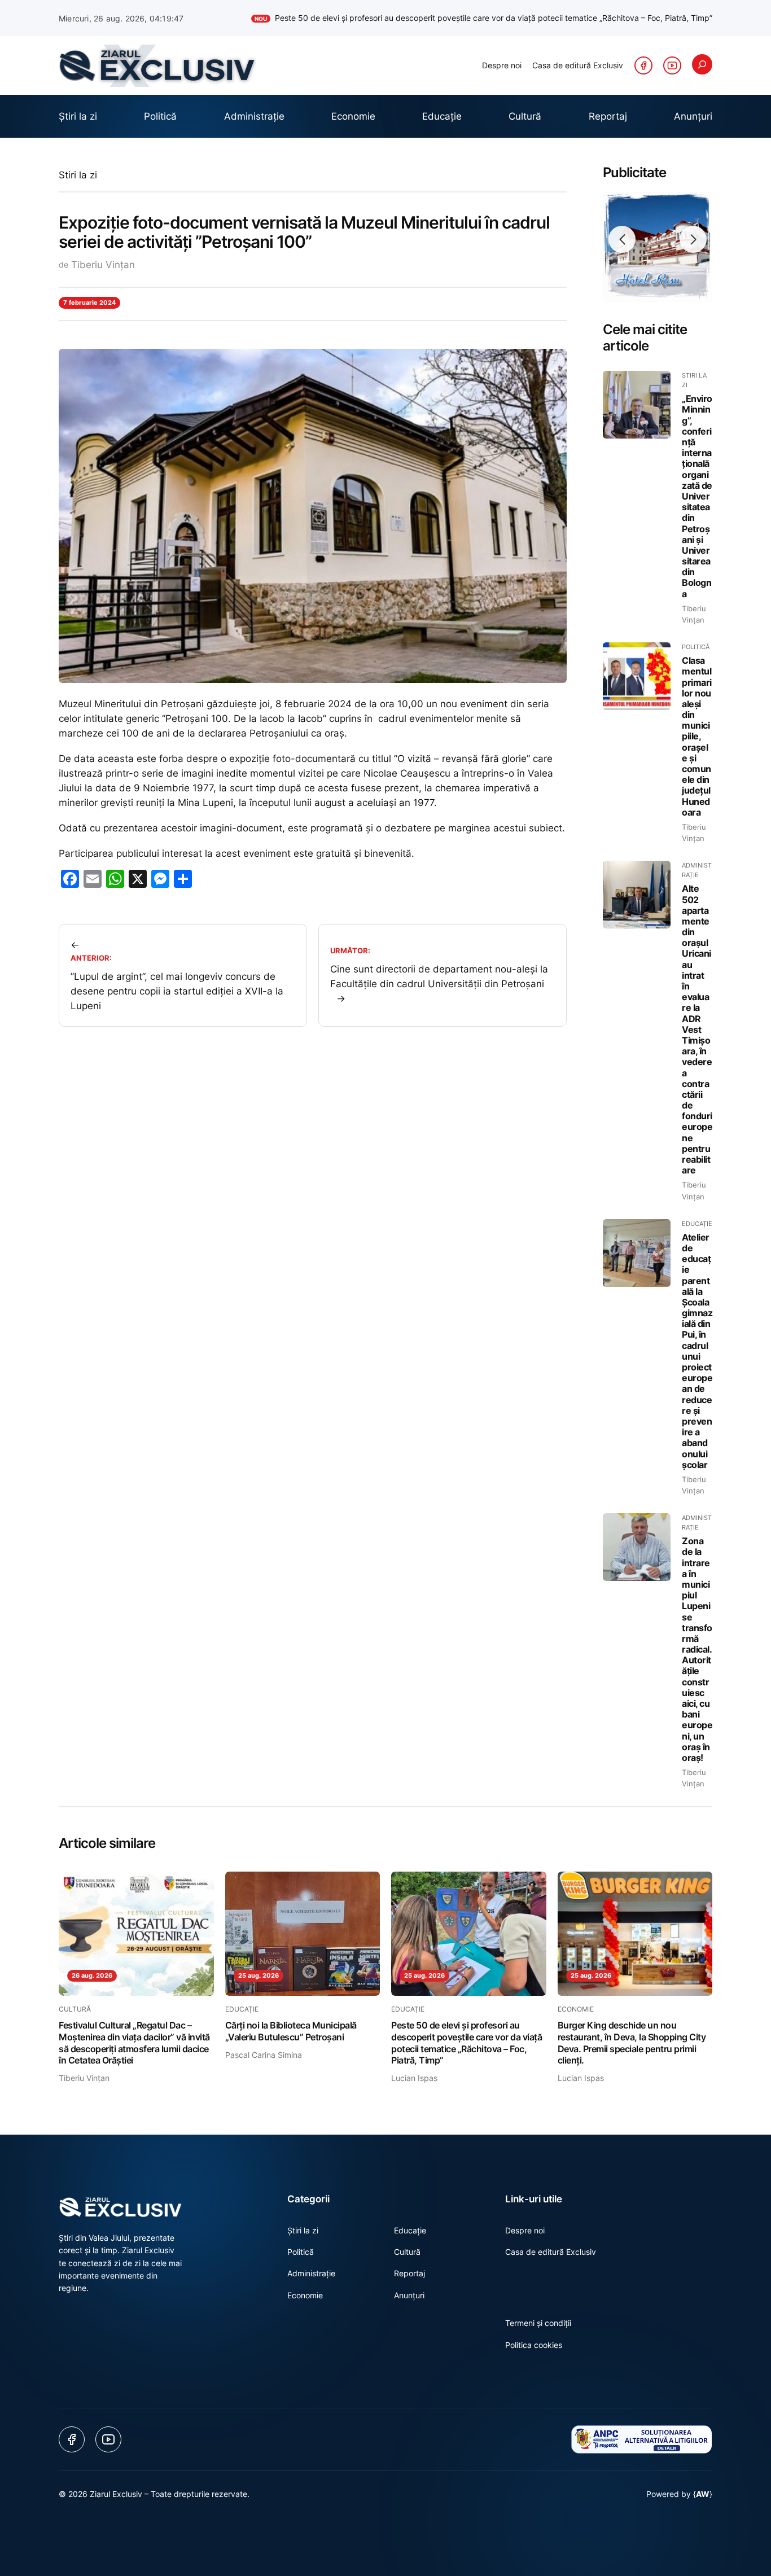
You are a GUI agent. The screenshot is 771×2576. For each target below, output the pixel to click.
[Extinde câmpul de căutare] (702, 64)
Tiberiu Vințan (103, 265)
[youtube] (672, 65)
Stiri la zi (78, 175)
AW (703, 2494)
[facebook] (643, 65)
